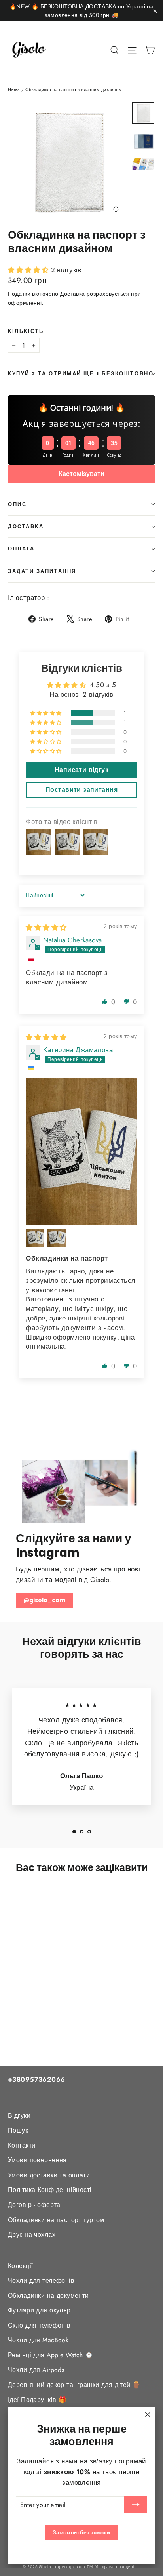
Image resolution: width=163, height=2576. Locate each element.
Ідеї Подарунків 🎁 (37, 2400)
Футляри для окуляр (39, 2310)
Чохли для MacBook (38, 2340)
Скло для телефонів (39, 2325)
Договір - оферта (34, 2205)
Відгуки (19, 2116)
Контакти (22, 2145)
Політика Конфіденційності (50, 2190)
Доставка (72, 294)
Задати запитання (42, 571)
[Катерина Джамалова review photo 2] (35, 1238)
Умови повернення (37, 2160)
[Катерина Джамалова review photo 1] (81, 1151)
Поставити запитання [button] (81, 790)
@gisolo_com (44, 1600)
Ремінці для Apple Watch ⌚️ (51, 2355)
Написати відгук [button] (81, 770)
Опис (17, 504)
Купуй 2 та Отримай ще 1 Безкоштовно (81, 374)
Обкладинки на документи (48, 2296)
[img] (46, 927)
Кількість (26, 331)
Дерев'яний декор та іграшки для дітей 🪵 (74, 2385)
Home (14, 90)
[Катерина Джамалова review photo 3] (57, 1238)
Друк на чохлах (32, 2235)
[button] (29, 270)
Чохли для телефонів (41, 2281)
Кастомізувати (81, 474)
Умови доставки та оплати (49, 2175)
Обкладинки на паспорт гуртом (56, 2220)
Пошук (18, 2130)
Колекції (20, 2266)
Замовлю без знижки (81, 2532)
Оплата (21, 549)
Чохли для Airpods (36, 2370)
